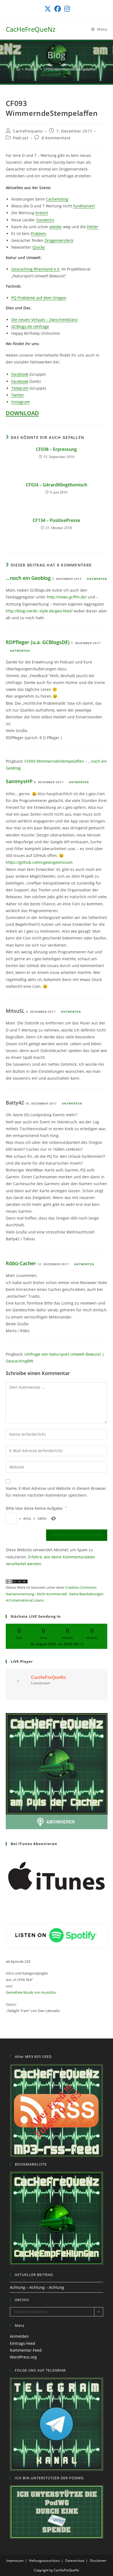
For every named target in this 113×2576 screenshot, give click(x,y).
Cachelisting (57, 199)
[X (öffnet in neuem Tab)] (48, 9)
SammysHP (19, 781)
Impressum (15, 2561)
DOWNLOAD (22, 413)
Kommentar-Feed (26, 2350)
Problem (38, 233)
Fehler (93, 227)
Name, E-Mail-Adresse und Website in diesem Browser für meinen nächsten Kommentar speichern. (56, 1492)
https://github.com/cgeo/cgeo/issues (39, 862)
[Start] (18, 69)
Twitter (18, 395)
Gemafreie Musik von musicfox (31, 1992)
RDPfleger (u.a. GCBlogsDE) (38, 642)
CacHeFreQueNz (31, 29)
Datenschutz (75, 2561)
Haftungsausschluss (44, 2561)
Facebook (20, 374)
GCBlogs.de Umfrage (30, 326)
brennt (42, 213)
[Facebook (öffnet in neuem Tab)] (58, 9)
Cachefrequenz (28, 131)
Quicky (39, 247)
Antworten (97, 579)
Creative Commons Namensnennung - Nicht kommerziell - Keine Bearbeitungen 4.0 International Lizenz (55, 1594)
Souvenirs (45, 220)
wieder (56, 227)
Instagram (21, 402)
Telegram (20, 388)
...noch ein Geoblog (28, 578)
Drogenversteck (59, 240)
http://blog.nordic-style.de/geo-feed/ (39, 611)
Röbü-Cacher (21, 1263)
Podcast (21, 138)
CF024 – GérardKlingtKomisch (56, 485)
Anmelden (19, 2336)
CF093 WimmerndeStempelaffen (70, 69)
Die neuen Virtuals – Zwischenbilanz (45, 320)
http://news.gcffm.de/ (67, 597)
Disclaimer (98, 2561)
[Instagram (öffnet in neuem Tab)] (66, 9)
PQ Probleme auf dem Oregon (39, 298)
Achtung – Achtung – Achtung (37, 2287)
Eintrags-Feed (22, 2343)
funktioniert (84, 206)
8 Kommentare (56, 138)
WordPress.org (23, 2357)
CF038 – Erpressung (56, 449)
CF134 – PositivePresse (56, 520)
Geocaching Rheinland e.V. (36, 269)
